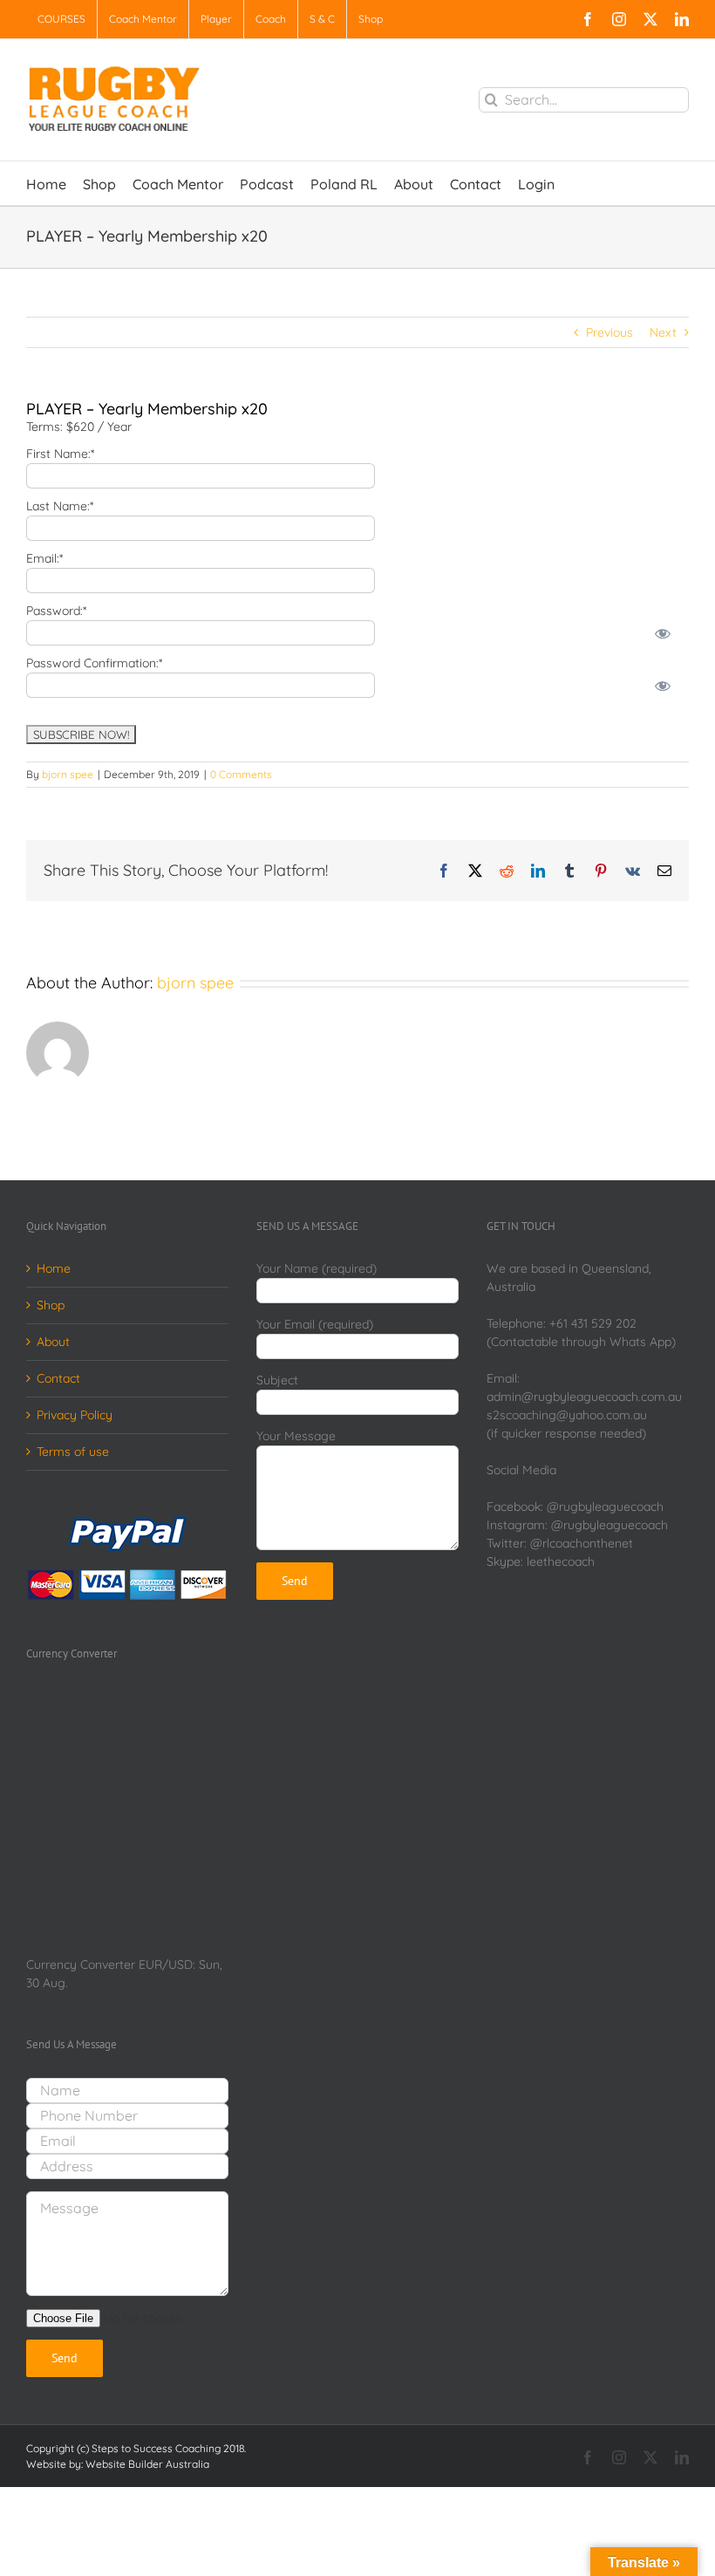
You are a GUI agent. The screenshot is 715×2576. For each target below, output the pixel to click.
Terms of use (73, 1452)
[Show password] (663, 633)
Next (663, 332)
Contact (58, 1378)
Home (54, 1268)
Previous (609, 332)
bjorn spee (68, 774)
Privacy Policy (75, 1415)
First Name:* (60, 454)
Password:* (56, 611)
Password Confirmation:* (94, 663)
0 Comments (241, 774)
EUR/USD (166, 1964)
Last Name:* (60, 506)
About (53, 1342)
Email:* (44, 558)
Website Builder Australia (147, 2464)
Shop (51, 1305)
